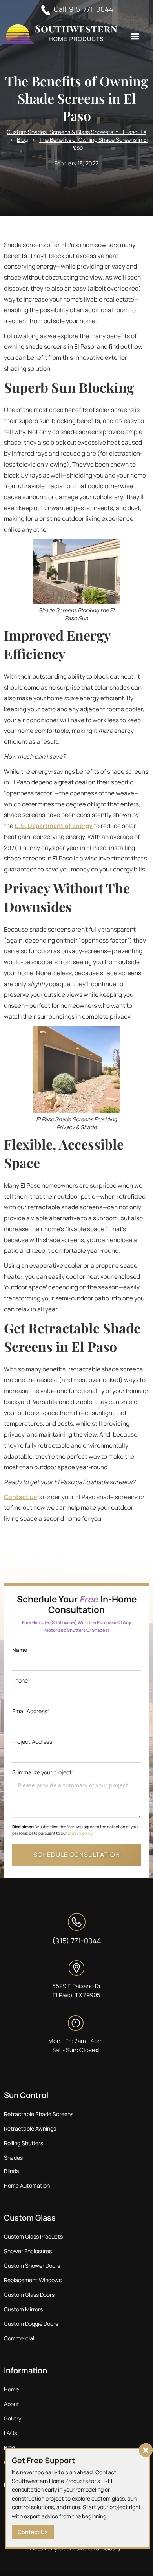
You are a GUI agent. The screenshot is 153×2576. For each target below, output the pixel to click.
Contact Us (33, 2532)
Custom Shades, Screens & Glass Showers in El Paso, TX (76, 132)
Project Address (32, 1742)
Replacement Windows (33, 2280)
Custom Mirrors (23, 2309)
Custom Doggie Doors (31, 2324)
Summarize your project (43, 1772)
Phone (21, 1680)
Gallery (13, 2418)
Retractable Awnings (30, 2128)
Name (20, 1650)
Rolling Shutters (24, 2143)
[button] (135, 37)
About (12, 2404)
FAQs (10, 2433)
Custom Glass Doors (29, 2295)
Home (11, 2389)
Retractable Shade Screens (39, 2114)
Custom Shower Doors (32, 2266)
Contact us (20, 1497)
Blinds (11, 2171)
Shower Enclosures (28, 2251)
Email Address (31, 1711)
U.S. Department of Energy (54, 826)
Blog (22, 140)
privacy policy (80, 1833)
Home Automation (27, 2185)
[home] (60, 35)
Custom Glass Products (33, 2236)
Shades (13, 2158)
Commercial (19, 2338)
